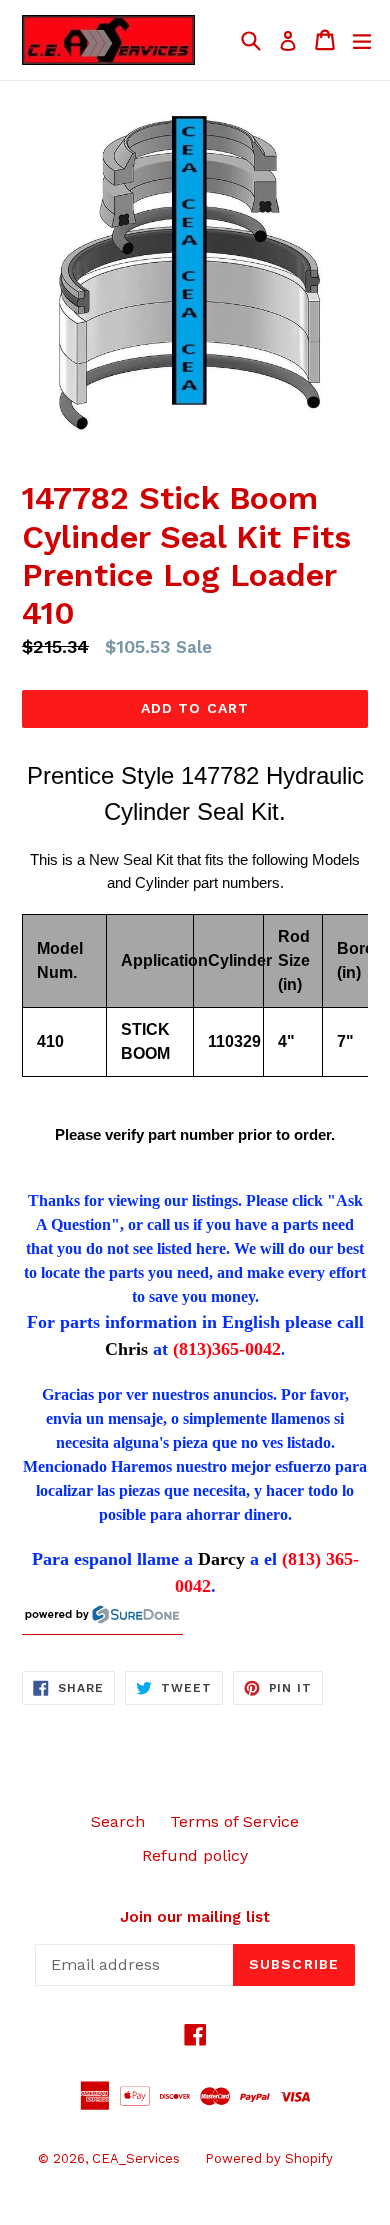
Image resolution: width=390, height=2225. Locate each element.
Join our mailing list (195, 1917)
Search (118, 1821)
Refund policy (195, 1855)
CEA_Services (136, 2158)
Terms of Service (234, 1821)
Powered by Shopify (269, 2158)
